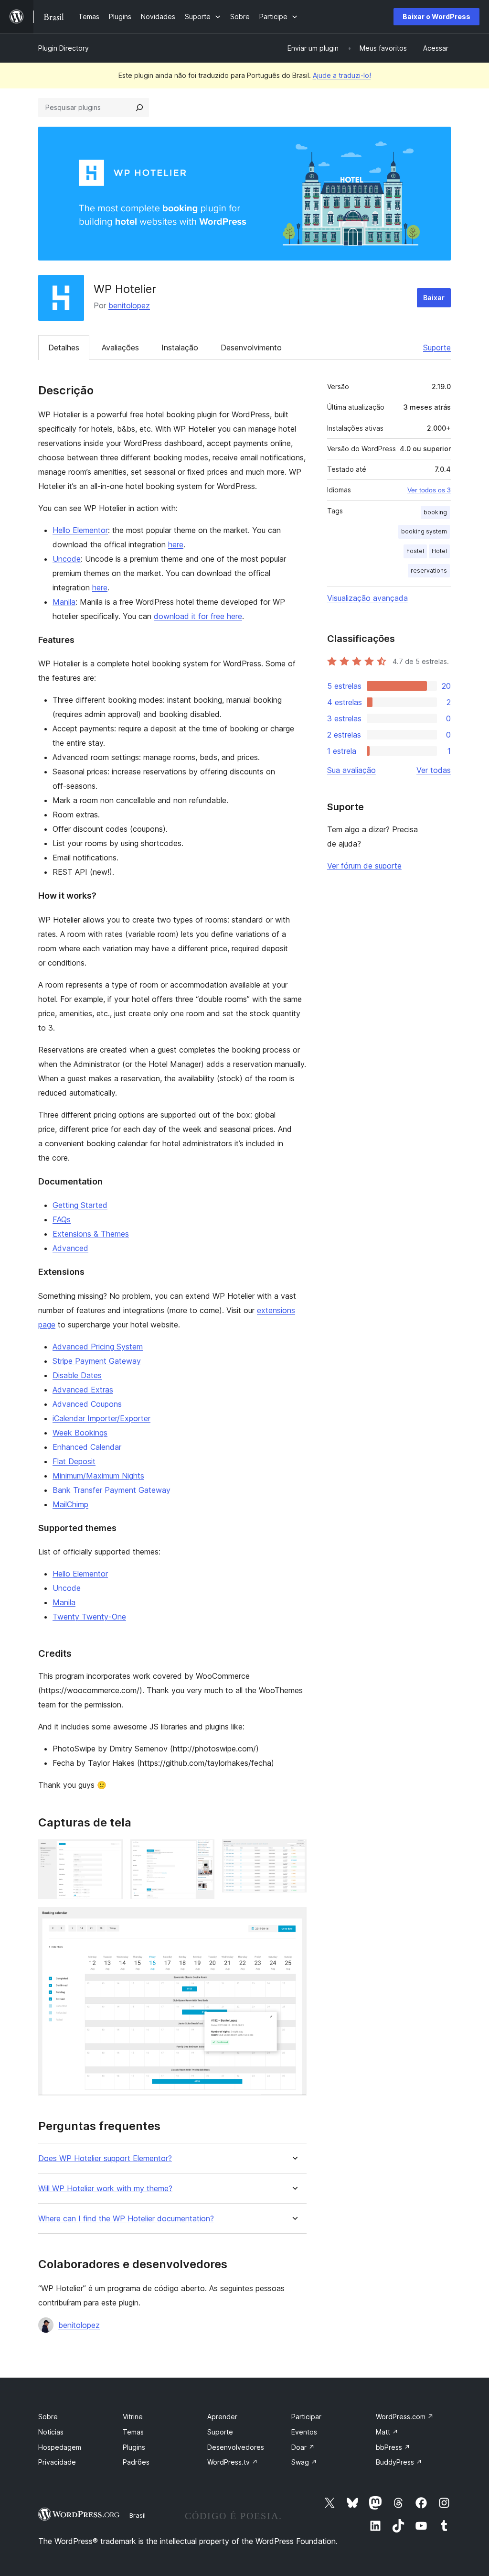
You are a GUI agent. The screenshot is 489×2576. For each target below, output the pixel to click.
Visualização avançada (367, 598)
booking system (424, 531)
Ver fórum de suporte (364, 866)
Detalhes (64, 348)
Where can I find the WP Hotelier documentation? (126, 2219)
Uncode (67, 559)
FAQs (62, 1219)
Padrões (136, 2462)
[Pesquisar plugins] (139, 108)
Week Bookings (80, 1433)
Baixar (434, 298)
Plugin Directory (64, 48)
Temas (133, 2432)
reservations (429, 571)
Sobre (48, 2417)
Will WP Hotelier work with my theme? (105, 2189)
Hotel (439, 551)
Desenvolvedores (236, 2447)
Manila (64, 602)
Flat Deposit (74, 1461)
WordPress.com (405, 2417)
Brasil (138, 2515)
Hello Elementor (80, 530)
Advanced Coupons (87, 1404)
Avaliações (120, 348)
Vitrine (133, 2417)
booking (435, 512)
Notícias (51, 2432)
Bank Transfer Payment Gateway (112, 1490)
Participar (306, 2417)
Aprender (222, 2417)
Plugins (134, 2447)
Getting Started (80, 1205)
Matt (387, 2432)
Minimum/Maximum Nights (98, 1476)
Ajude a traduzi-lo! (342, 75)
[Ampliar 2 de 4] (202, 1852)
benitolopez (129, 305)
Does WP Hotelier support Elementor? (105, 2158)
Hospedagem (60, 2447)
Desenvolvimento (251, 348)
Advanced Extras (83, 1390)
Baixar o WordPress (436, 16)
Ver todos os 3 (429, 490)
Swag (304, 2462)
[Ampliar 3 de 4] (294, 1852)
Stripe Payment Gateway (97, 1361)
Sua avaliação (351, 770)
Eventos (304, 2432)
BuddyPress (399, 2462)
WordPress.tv (233, 2462)
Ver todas (434, 770)
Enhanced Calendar (87, 1447)
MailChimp (70, 1504)
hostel (415, 551)
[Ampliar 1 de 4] (110, 1852)
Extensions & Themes (91, 1234)
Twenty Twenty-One (89, 1617)
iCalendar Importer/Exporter (101, 1418)
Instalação (180, 348)
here (176, 544)
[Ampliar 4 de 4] (294, 1920)
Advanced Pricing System (98, 1347)
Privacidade (57, 2462)
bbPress (393, 2447)
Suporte (437, 348)
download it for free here (198, 616)
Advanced (70, 1248)
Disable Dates (77, 1375)
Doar (303, 2447)
